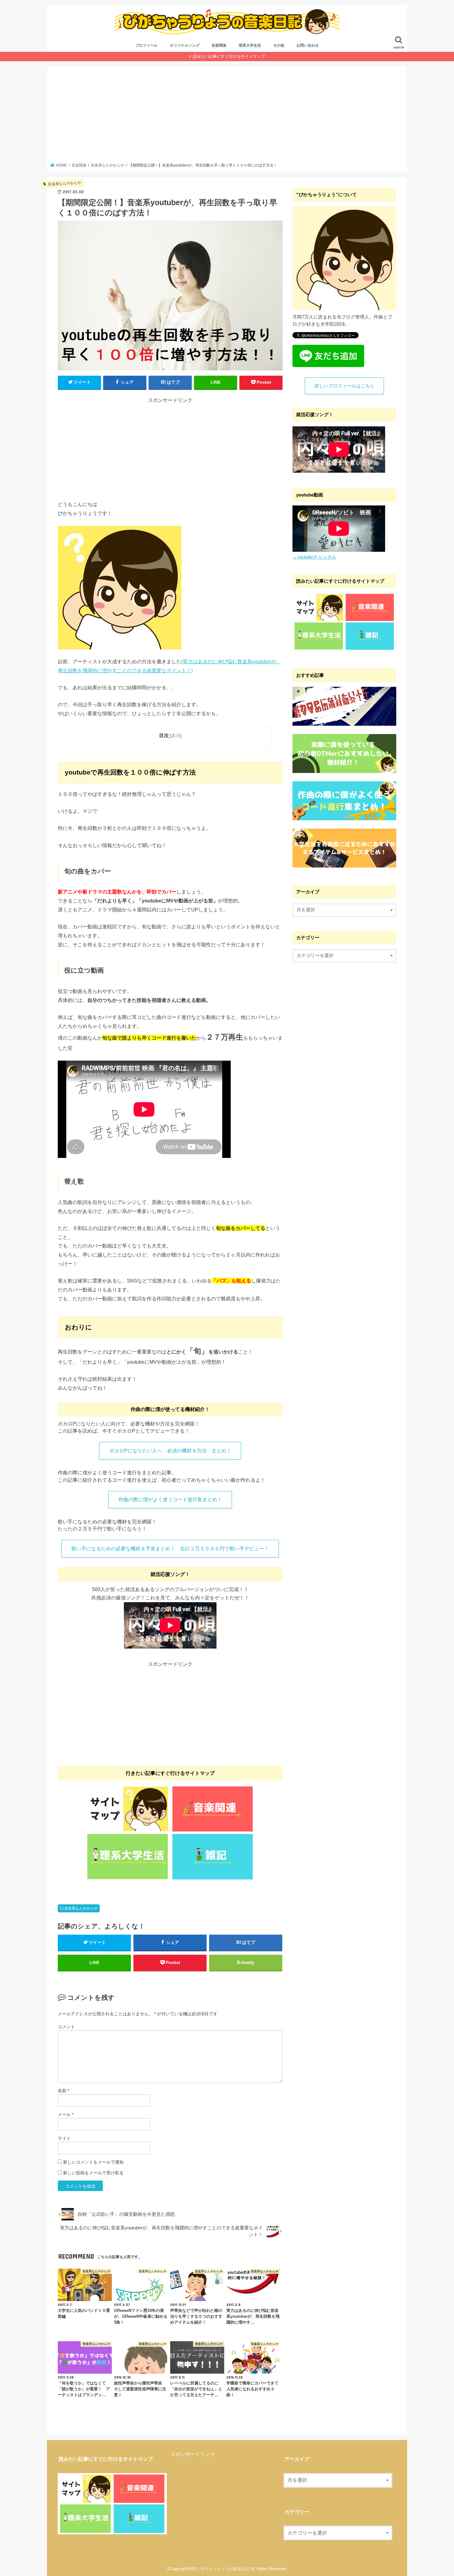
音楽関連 (219, 45)
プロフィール (146, 45)
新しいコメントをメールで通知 (93, 2162)
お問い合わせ (308, 45)
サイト (64, 2138)
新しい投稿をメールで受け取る (93, 2173)
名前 (63, 2091)
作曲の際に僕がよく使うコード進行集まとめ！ (170, 1499)
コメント (66, 2027)
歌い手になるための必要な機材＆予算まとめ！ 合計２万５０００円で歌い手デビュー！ (170, 1549)
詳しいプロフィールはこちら (345, 386)
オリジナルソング (185, 45)
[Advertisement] (227, 116)
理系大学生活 (250, 45)
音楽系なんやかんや (81, 1908)
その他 (279, 45)
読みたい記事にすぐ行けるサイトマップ (229, 56)
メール (66, 2114)
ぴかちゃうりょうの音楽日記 (223, 2569)
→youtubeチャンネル (314, 557)
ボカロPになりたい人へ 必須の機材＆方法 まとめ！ (170, 1451)
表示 (176, 736)
